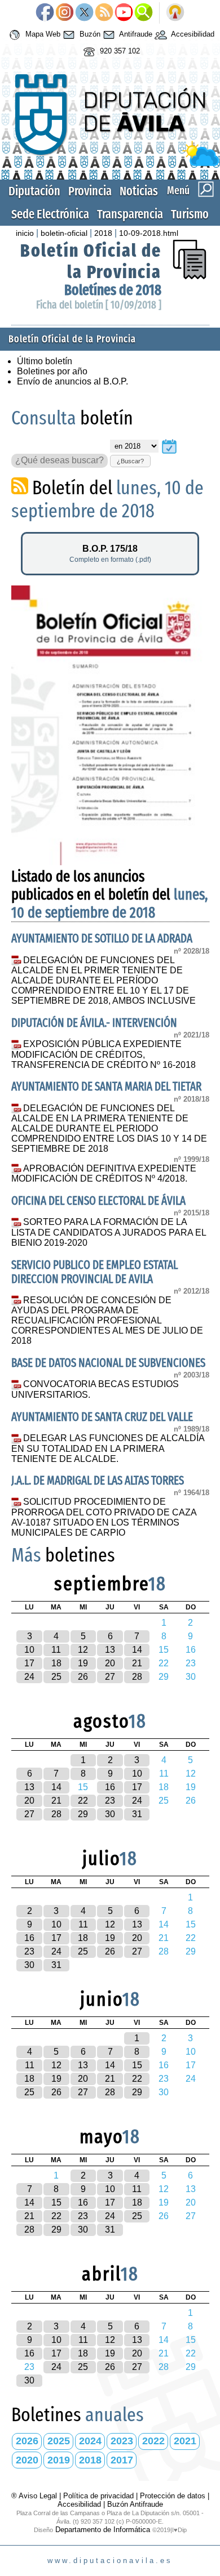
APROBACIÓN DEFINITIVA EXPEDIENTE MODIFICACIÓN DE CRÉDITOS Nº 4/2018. (104, 1174)
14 (137, 1650)
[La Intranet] (175, 13)
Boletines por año (52, 371)
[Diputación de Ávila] (110, 164)
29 (83, 1814)
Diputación (34, 191)
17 (29, 1663)
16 (110, 1787)
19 (83, 1663)
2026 (27, 2441)
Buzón (89, 34)
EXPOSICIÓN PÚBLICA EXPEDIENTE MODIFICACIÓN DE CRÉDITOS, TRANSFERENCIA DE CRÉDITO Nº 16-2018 (104, 1054)
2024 (90, 2441)
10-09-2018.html (149, 233)
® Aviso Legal (35, 2496)
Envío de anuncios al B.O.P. (72, 381)
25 (56, 1677)
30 (110, 1814)
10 (29, 1650)
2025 (59, 2441)
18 (56, 1663)
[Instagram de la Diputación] (65, 13)
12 (83, 1650)
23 (110, 1801)
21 (137, 1663)
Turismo (190, 214)
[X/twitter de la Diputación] (84, 13)
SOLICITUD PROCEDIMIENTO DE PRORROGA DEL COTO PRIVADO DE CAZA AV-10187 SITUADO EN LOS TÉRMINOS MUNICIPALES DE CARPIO (104, 1517)
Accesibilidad (192, 34)
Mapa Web (42, 34)
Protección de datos (173, 2496)
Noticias (139, 191)
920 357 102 (119, 51)
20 (110, 1663)
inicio (25, 233)
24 (29, 1677)
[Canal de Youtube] (124, 13)
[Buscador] (144, 13)
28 (137, 1677)
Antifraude (135, 34)
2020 (27, 2460)
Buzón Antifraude (135, 2504)
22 (83, 1801)
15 (137, 2065)
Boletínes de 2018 (113, 290)
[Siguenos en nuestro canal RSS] (104, 13)
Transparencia (130, 214)
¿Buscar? (130, 461)
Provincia (90, 191)
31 (137, 1814)
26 (83, 1677)
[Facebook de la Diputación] (45, 13)
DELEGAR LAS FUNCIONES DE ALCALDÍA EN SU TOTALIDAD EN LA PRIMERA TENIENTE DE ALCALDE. (108, 1448)
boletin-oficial (64, 233)
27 (110, 1677)
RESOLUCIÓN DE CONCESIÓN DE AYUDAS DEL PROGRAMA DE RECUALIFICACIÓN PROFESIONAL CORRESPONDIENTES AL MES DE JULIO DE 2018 (107, 1321)
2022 (153, 2441)
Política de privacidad (98, 2496)
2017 (122, 2460)
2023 (122, 2441)
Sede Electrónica (50, 214)
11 (56, 1650)
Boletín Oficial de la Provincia (91, 261)
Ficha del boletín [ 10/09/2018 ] (99, 305)
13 (110, 1650)
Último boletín (45, 361)
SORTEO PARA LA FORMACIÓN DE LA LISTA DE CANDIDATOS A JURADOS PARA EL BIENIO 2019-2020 (109, 1232)
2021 (185, 2441)
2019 (59, 2460)
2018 (103, 233)
